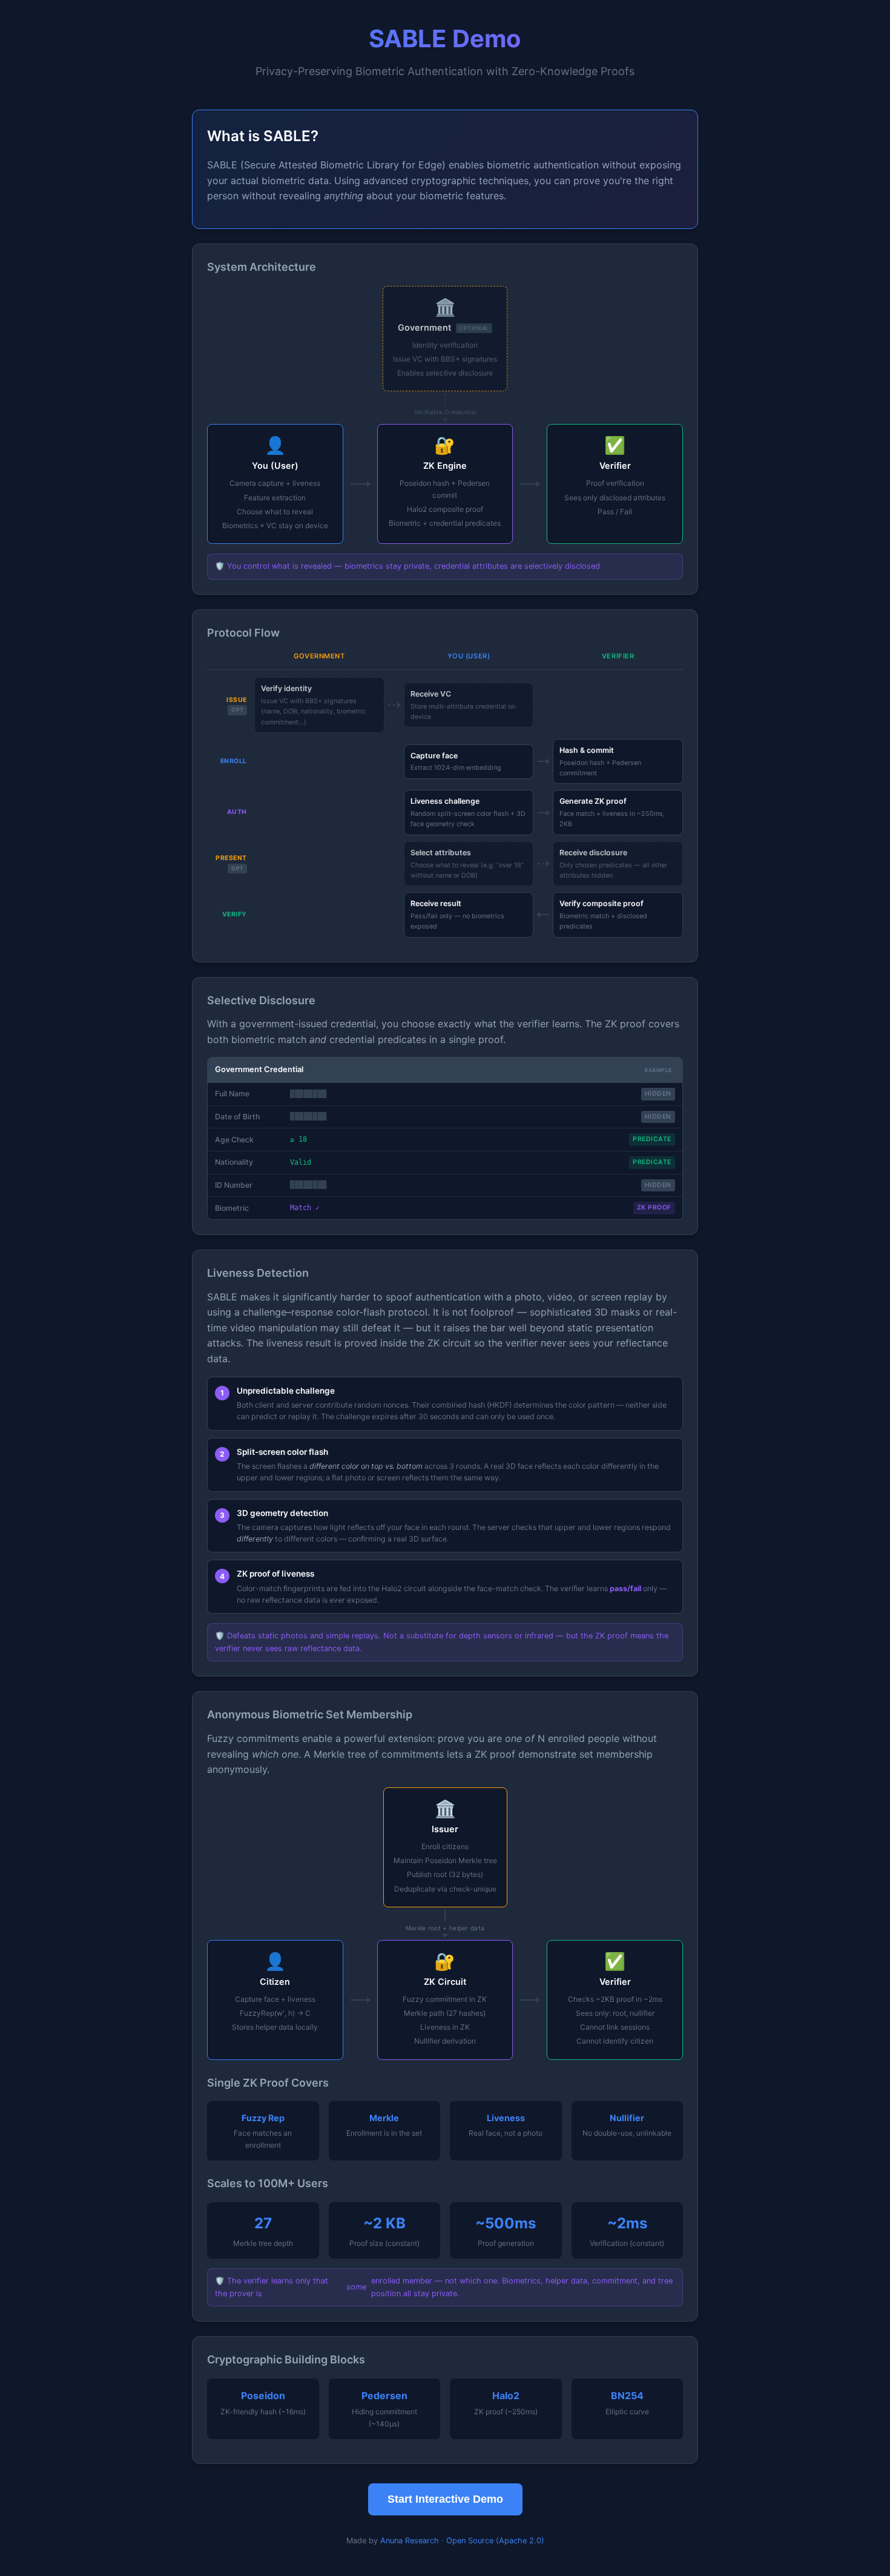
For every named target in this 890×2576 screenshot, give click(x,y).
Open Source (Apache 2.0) (495, 2541)
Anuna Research (410, 2541)
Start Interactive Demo (445, 2499)
